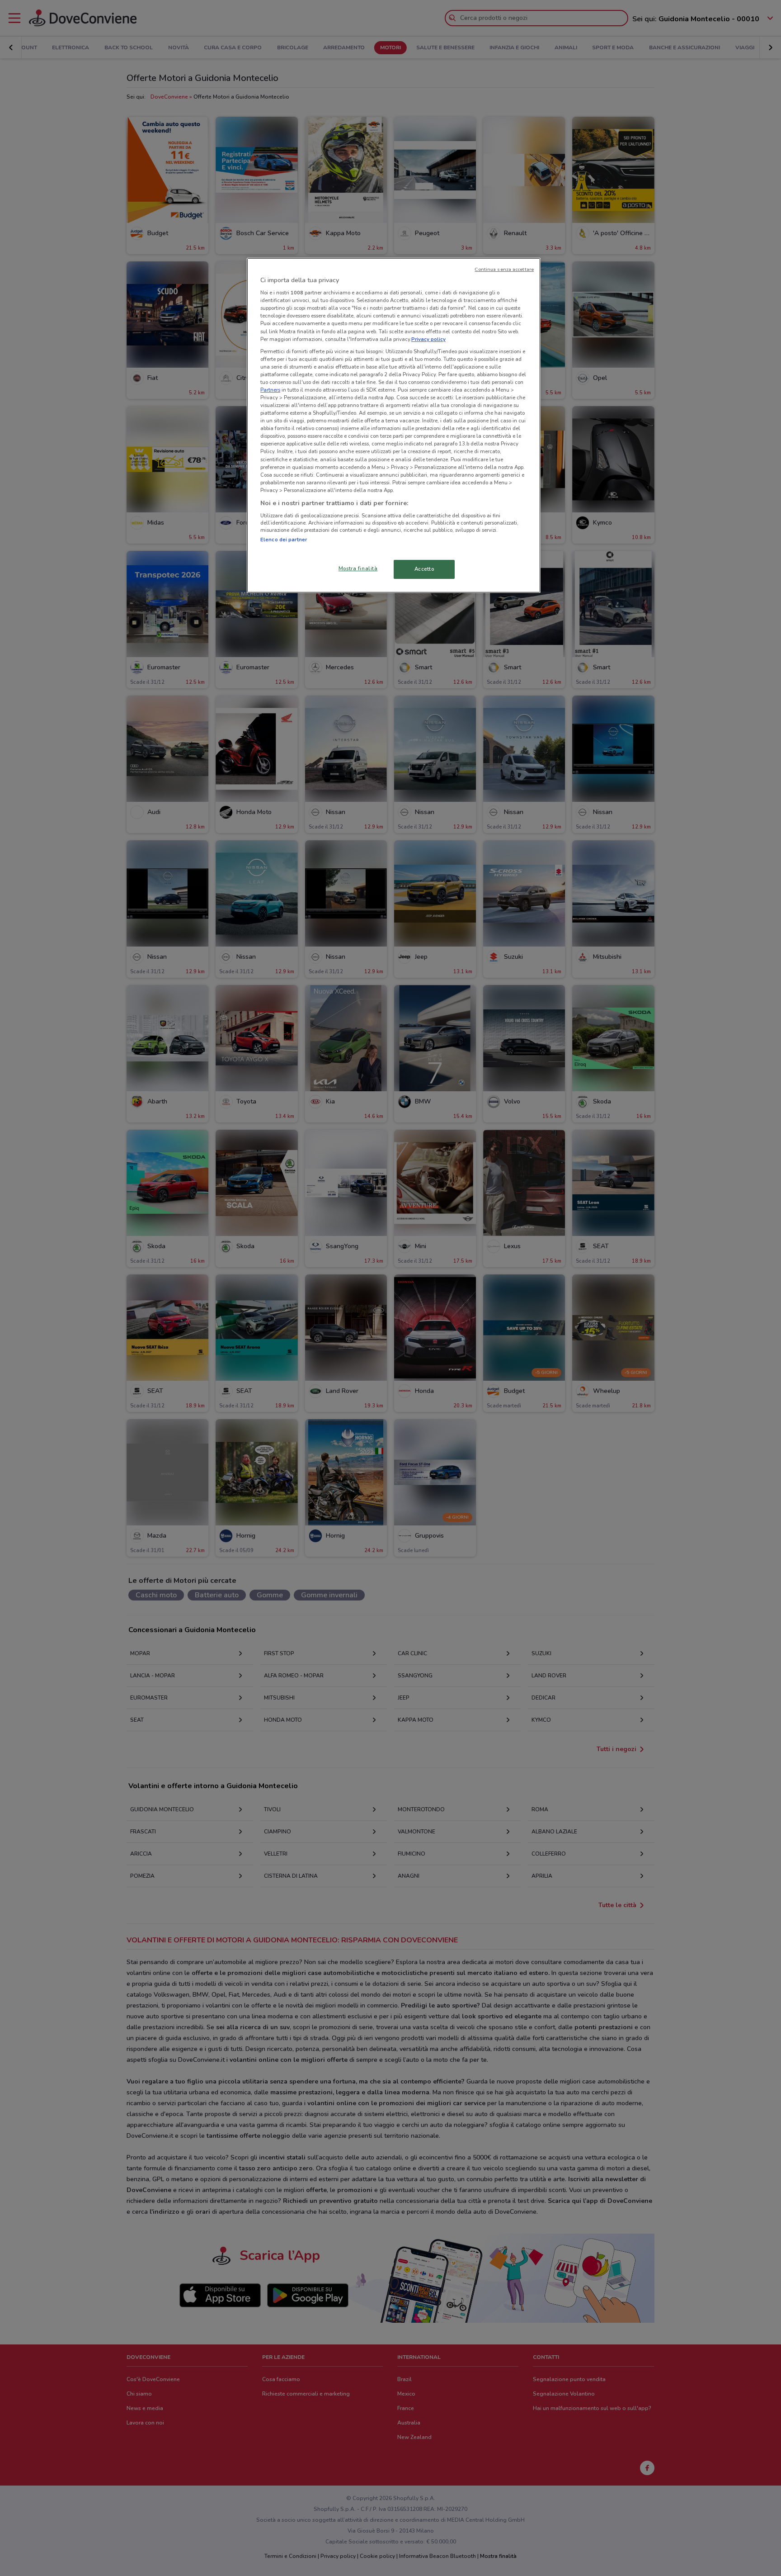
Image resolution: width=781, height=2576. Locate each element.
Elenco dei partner (284, 540)
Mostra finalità (358, 568)
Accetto (424, 569)
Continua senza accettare (504, 269)
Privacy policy (428, 339)
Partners (270, 390)
